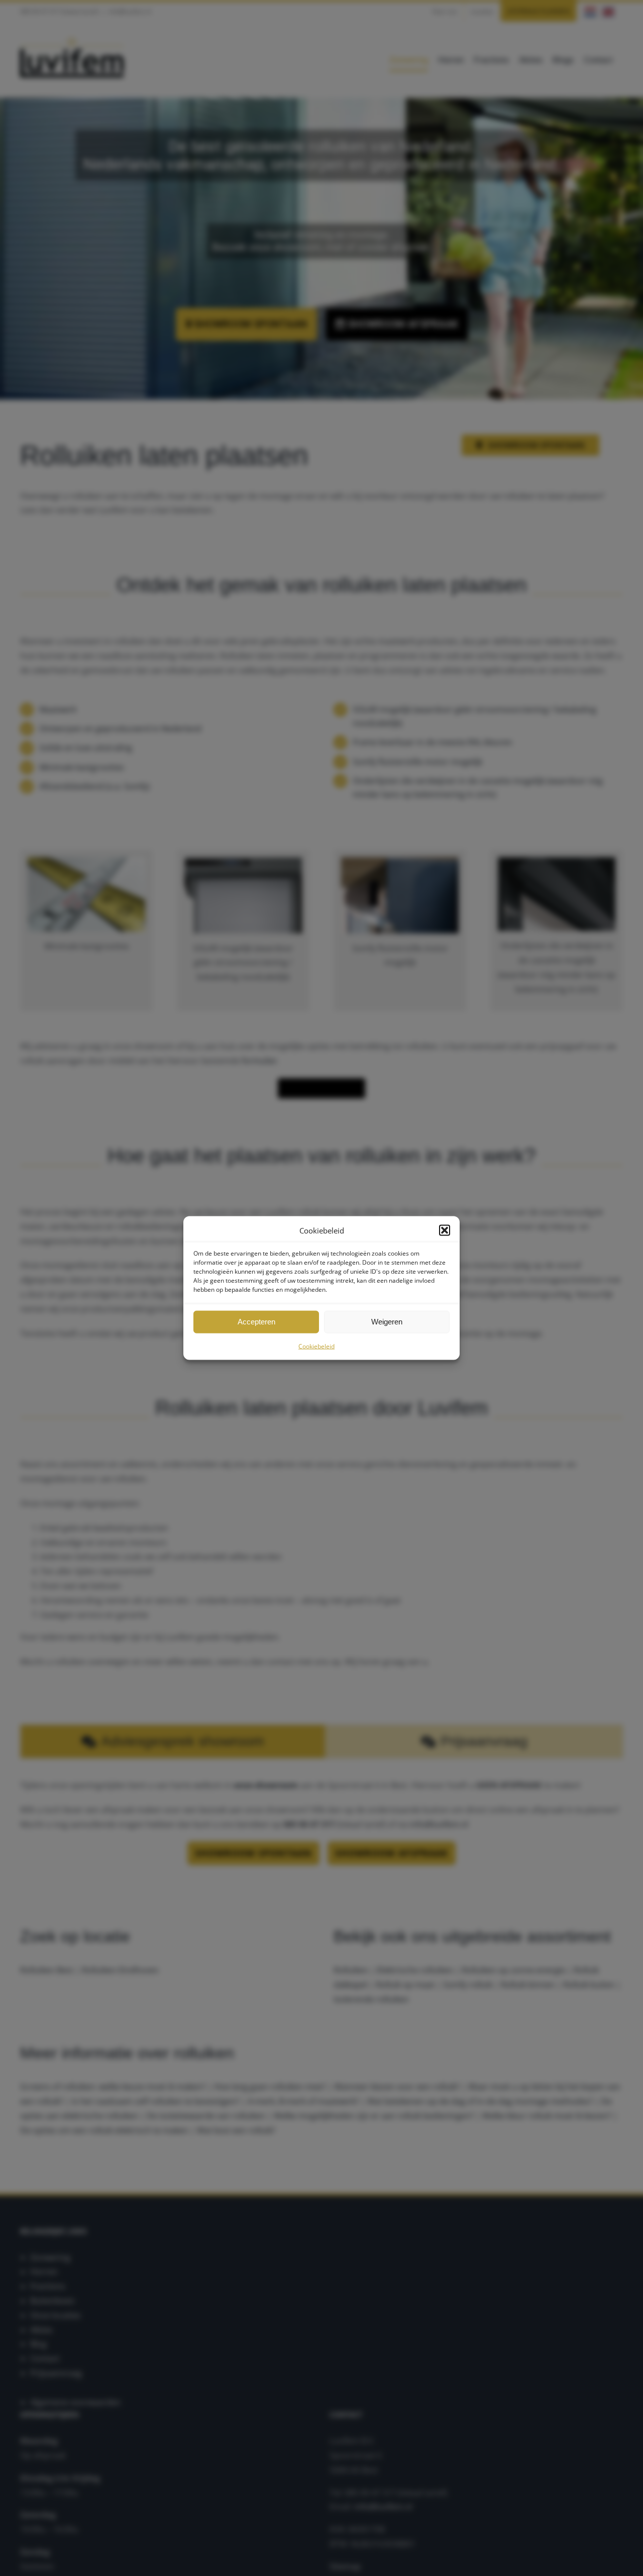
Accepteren (256, 1322)
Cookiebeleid (316, 1346)
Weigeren (387, 1322)
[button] (445, 1230)
